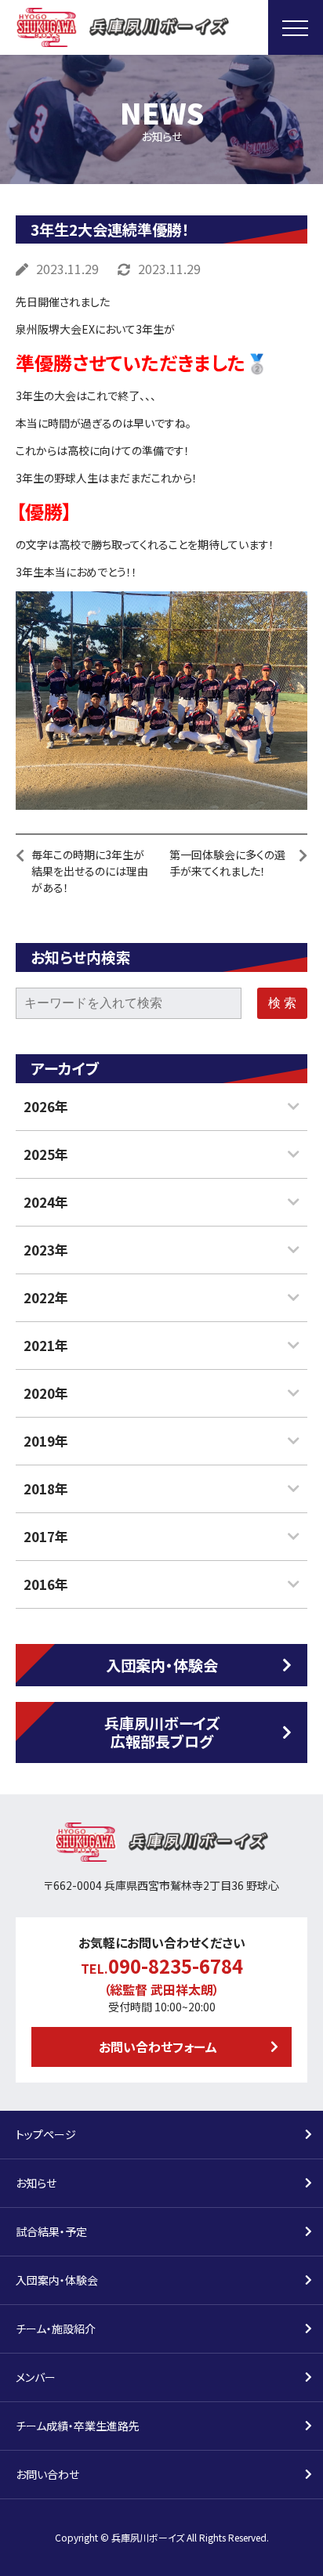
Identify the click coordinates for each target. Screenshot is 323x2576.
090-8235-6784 (176, 1965)
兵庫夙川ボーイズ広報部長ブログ (162, 1732)
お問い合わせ (47, 2474)
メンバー (36, 2377)
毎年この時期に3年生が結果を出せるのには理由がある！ (90, 871)
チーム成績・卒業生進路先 (78, 2426)
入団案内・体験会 (162, 1665)
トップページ (46, 2134)
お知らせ (36, 2183)
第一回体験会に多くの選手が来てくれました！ (227, 863)
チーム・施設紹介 (56, 2329)
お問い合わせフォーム (158, 2047)
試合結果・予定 (51, 2231)
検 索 (282, 1003)
